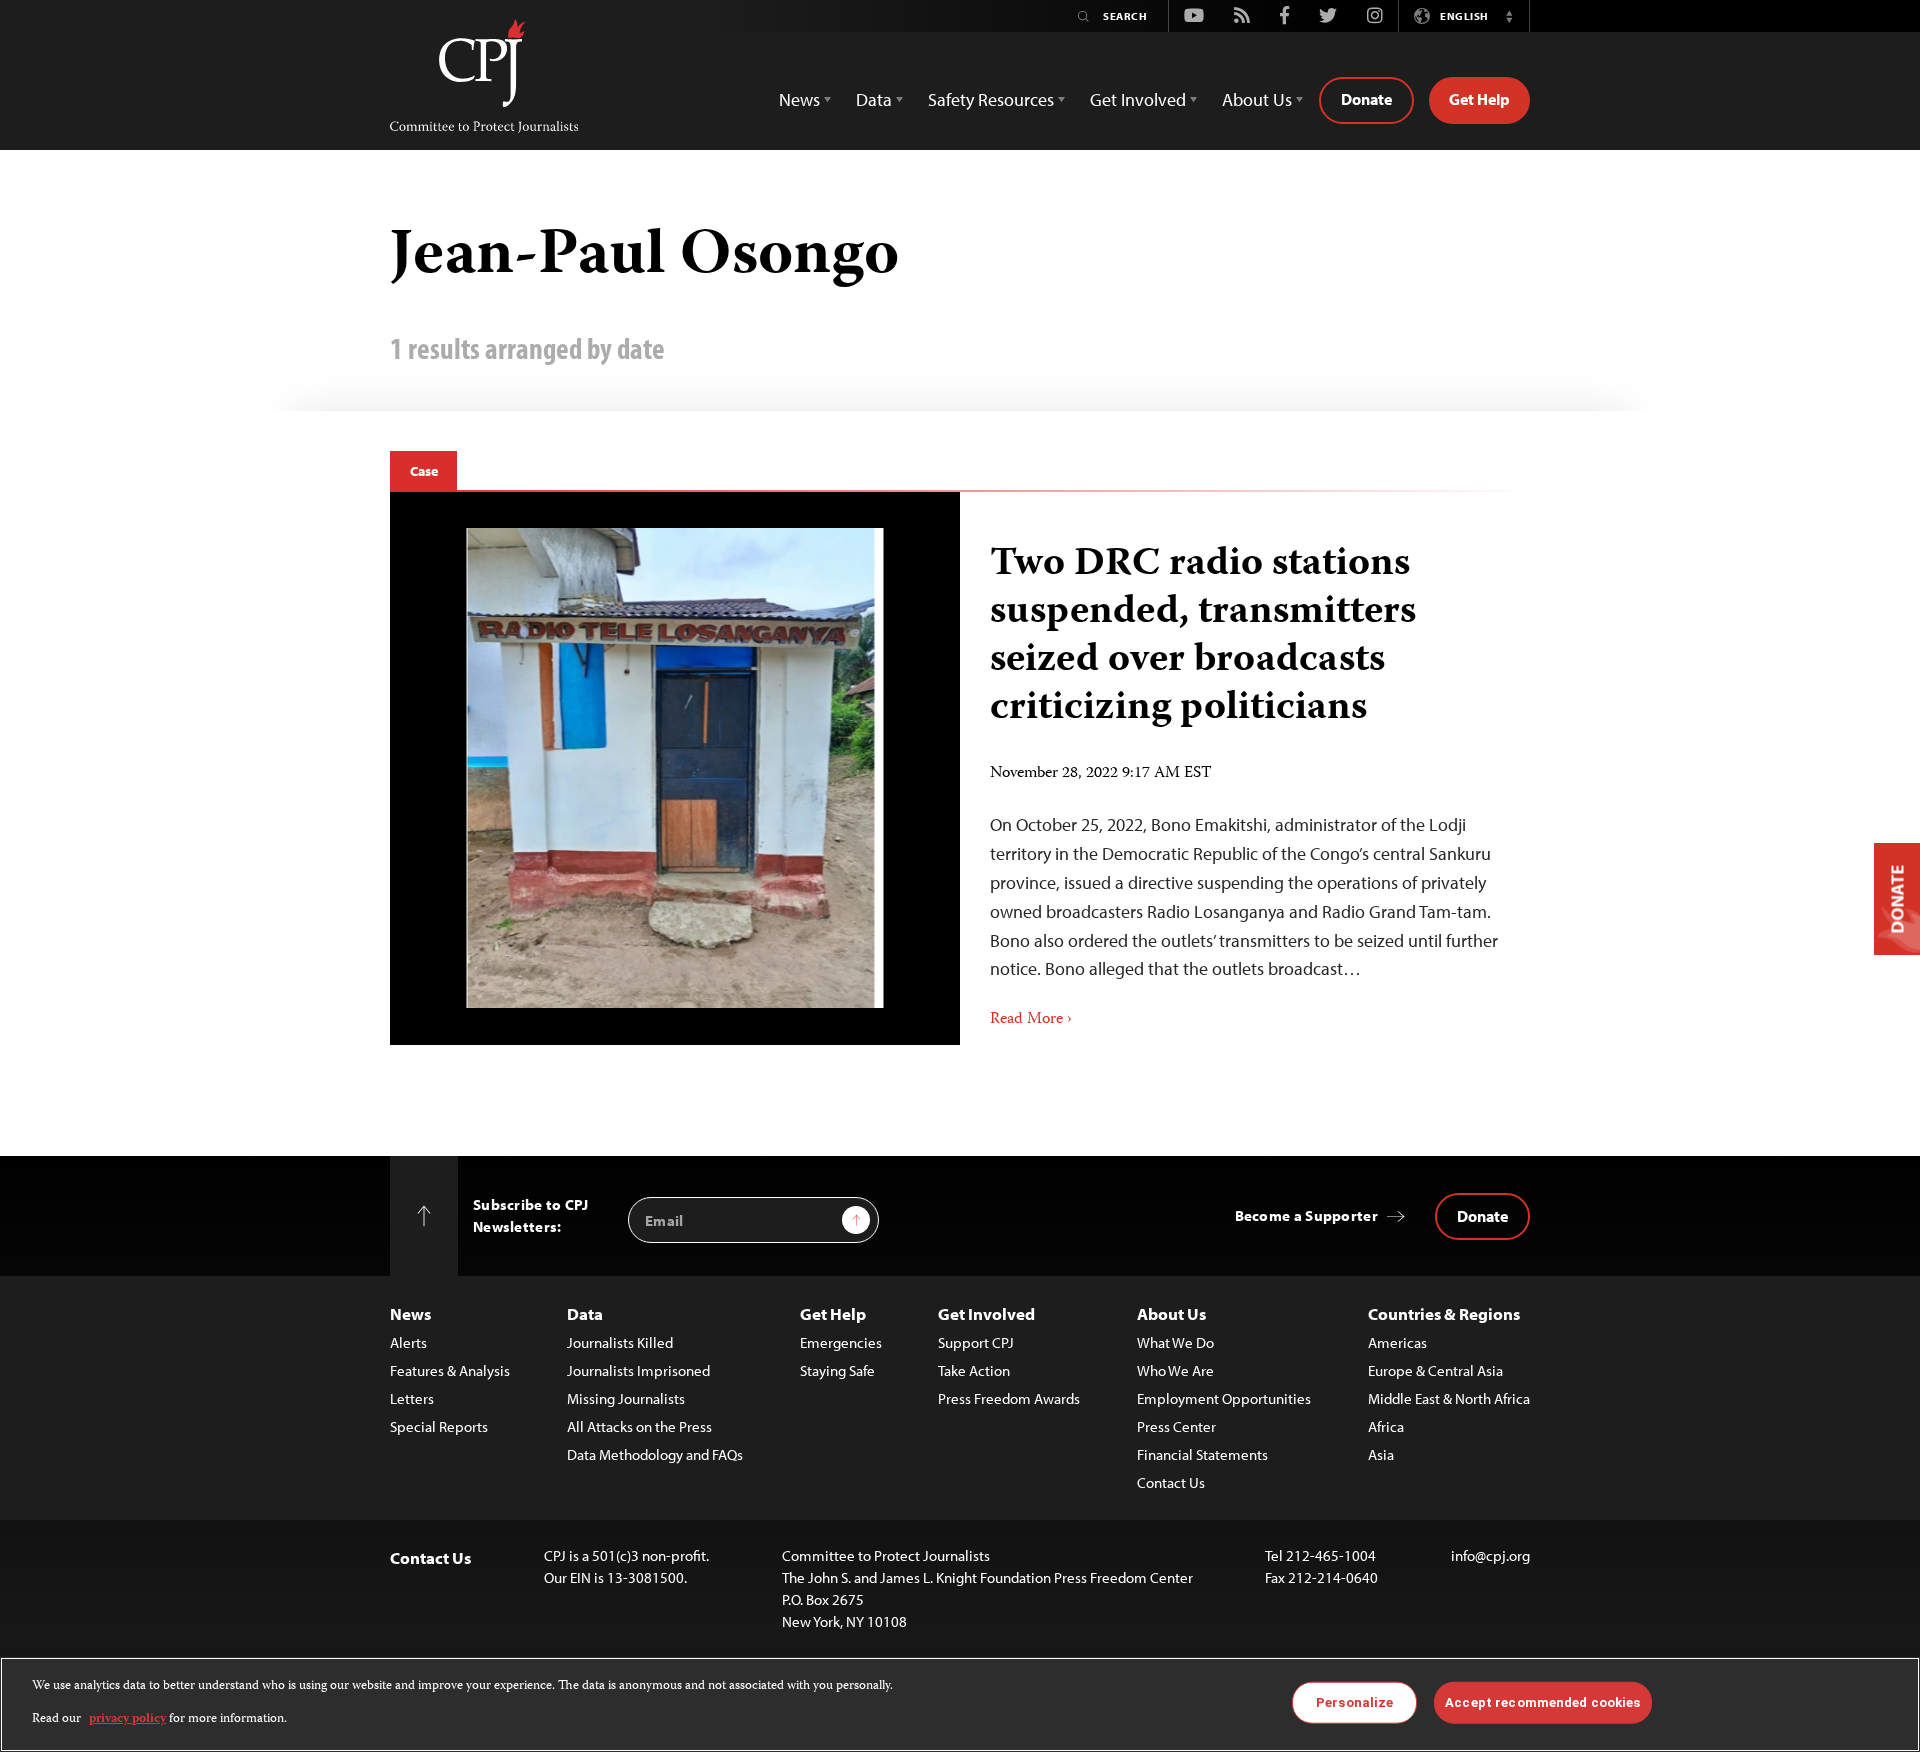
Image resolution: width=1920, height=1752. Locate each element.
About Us (1171, 1313)
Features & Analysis (450, 1370)
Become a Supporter (1306, 1215)
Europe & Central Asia (1435, 1370)
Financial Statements (1202, 1454)
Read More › (1031, 1020)
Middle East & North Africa (1449, 1398)
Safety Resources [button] (991, 99)
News (410, 1313)
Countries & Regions (1444, 1313)
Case (423, 471)
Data (585, 1313)
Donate (1366, 99)
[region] (960, 1704)
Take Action (974, 1370)
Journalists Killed (620, 1342)
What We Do (1175, 1342)
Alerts (408, 1342)
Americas (1397, 1342)
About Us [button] (1257, 99)
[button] (1509, 16)
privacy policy (127, 1718)
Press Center (1176, 1426)
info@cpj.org (1490, 1555)
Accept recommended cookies (1542, 1702)
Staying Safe (837, 1370)
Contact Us (1171, 1482)
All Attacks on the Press (639, 1426)
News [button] (799, 99)
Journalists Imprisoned (638, 1370)
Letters (412, 1398)
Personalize (1354, 1702)
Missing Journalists (626, 1398)
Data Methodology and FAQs (655, 1454)
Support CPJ (976, 1342)
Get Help (1479, 99)
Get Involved (986, 1313)
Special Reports (439, 1426)
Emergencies (841, 1342)
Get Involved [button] (1138, 99)
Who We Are (1175, 1370)
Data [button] (874, 99)
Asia (1381, 1454)
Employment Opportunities (1224, 1398)
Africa (1386, 1426)
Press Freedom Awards (1009, 1398)
